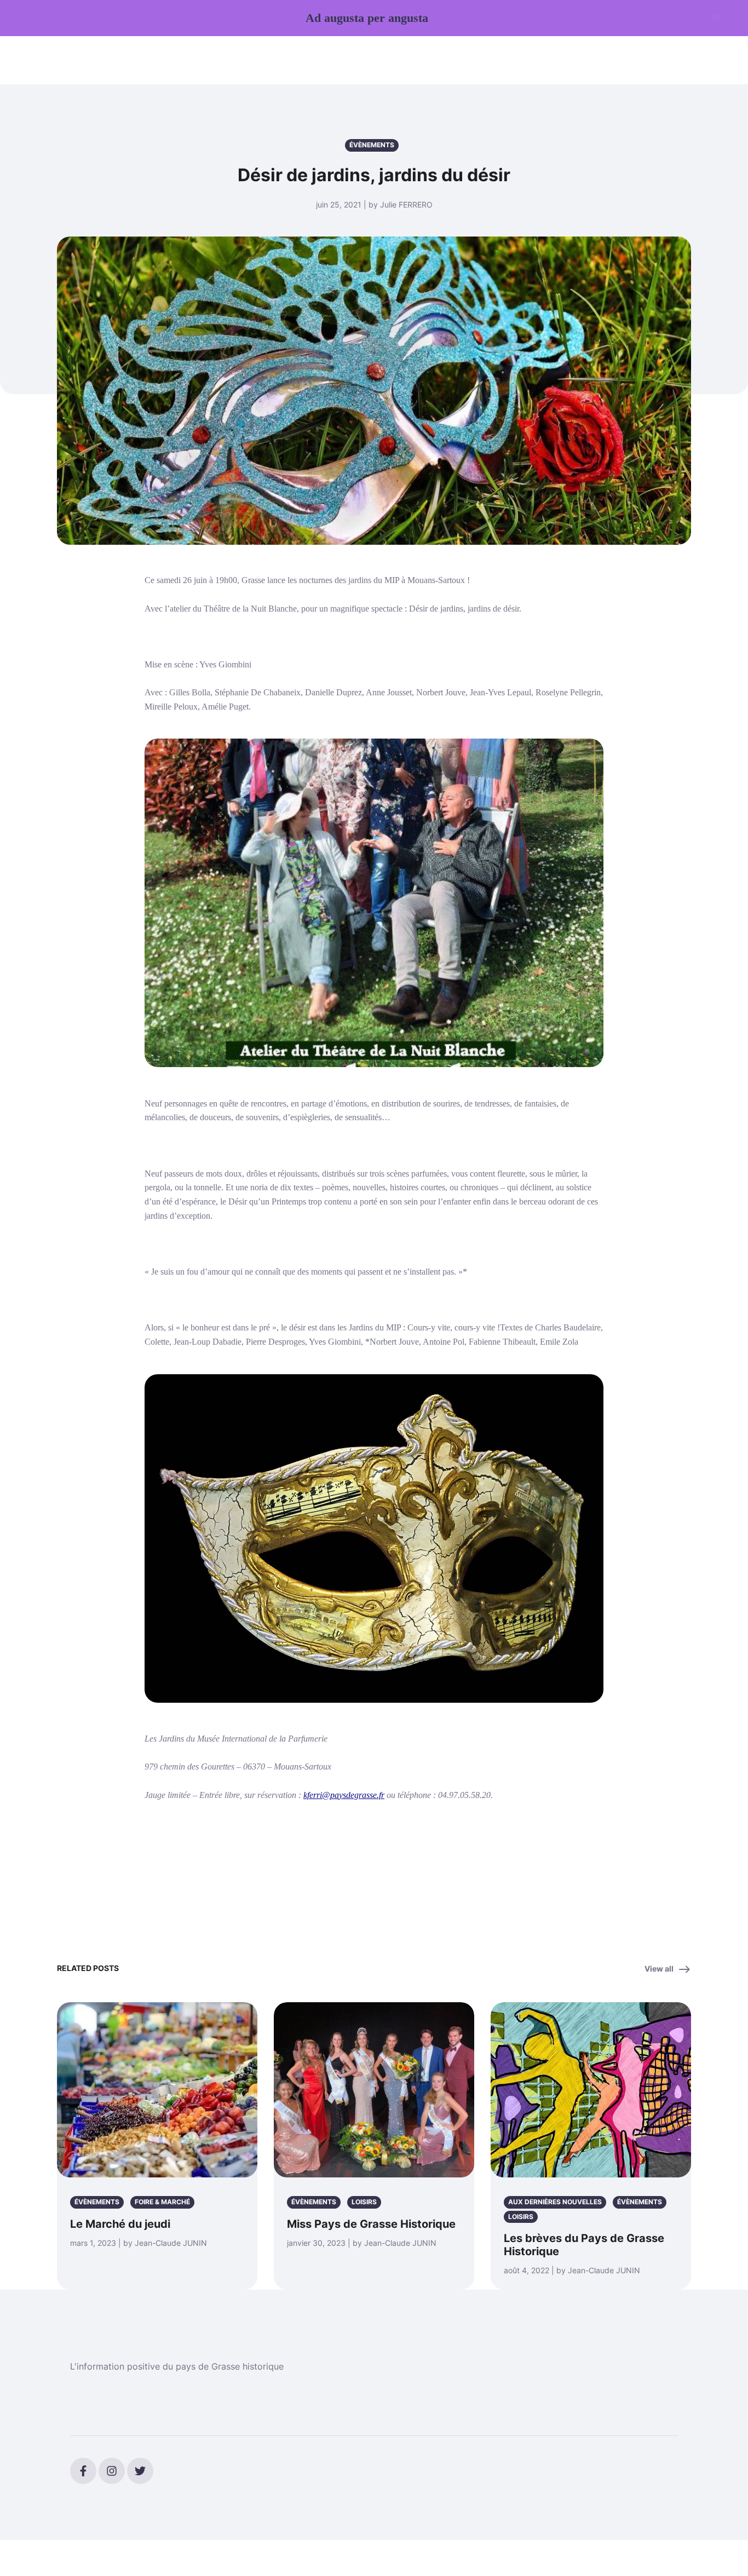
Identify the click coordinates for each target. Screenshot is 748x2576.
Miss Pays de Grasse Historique (371, 2224)
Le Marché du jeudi (120, 2224)
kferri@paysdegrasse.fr (344, 1795)
